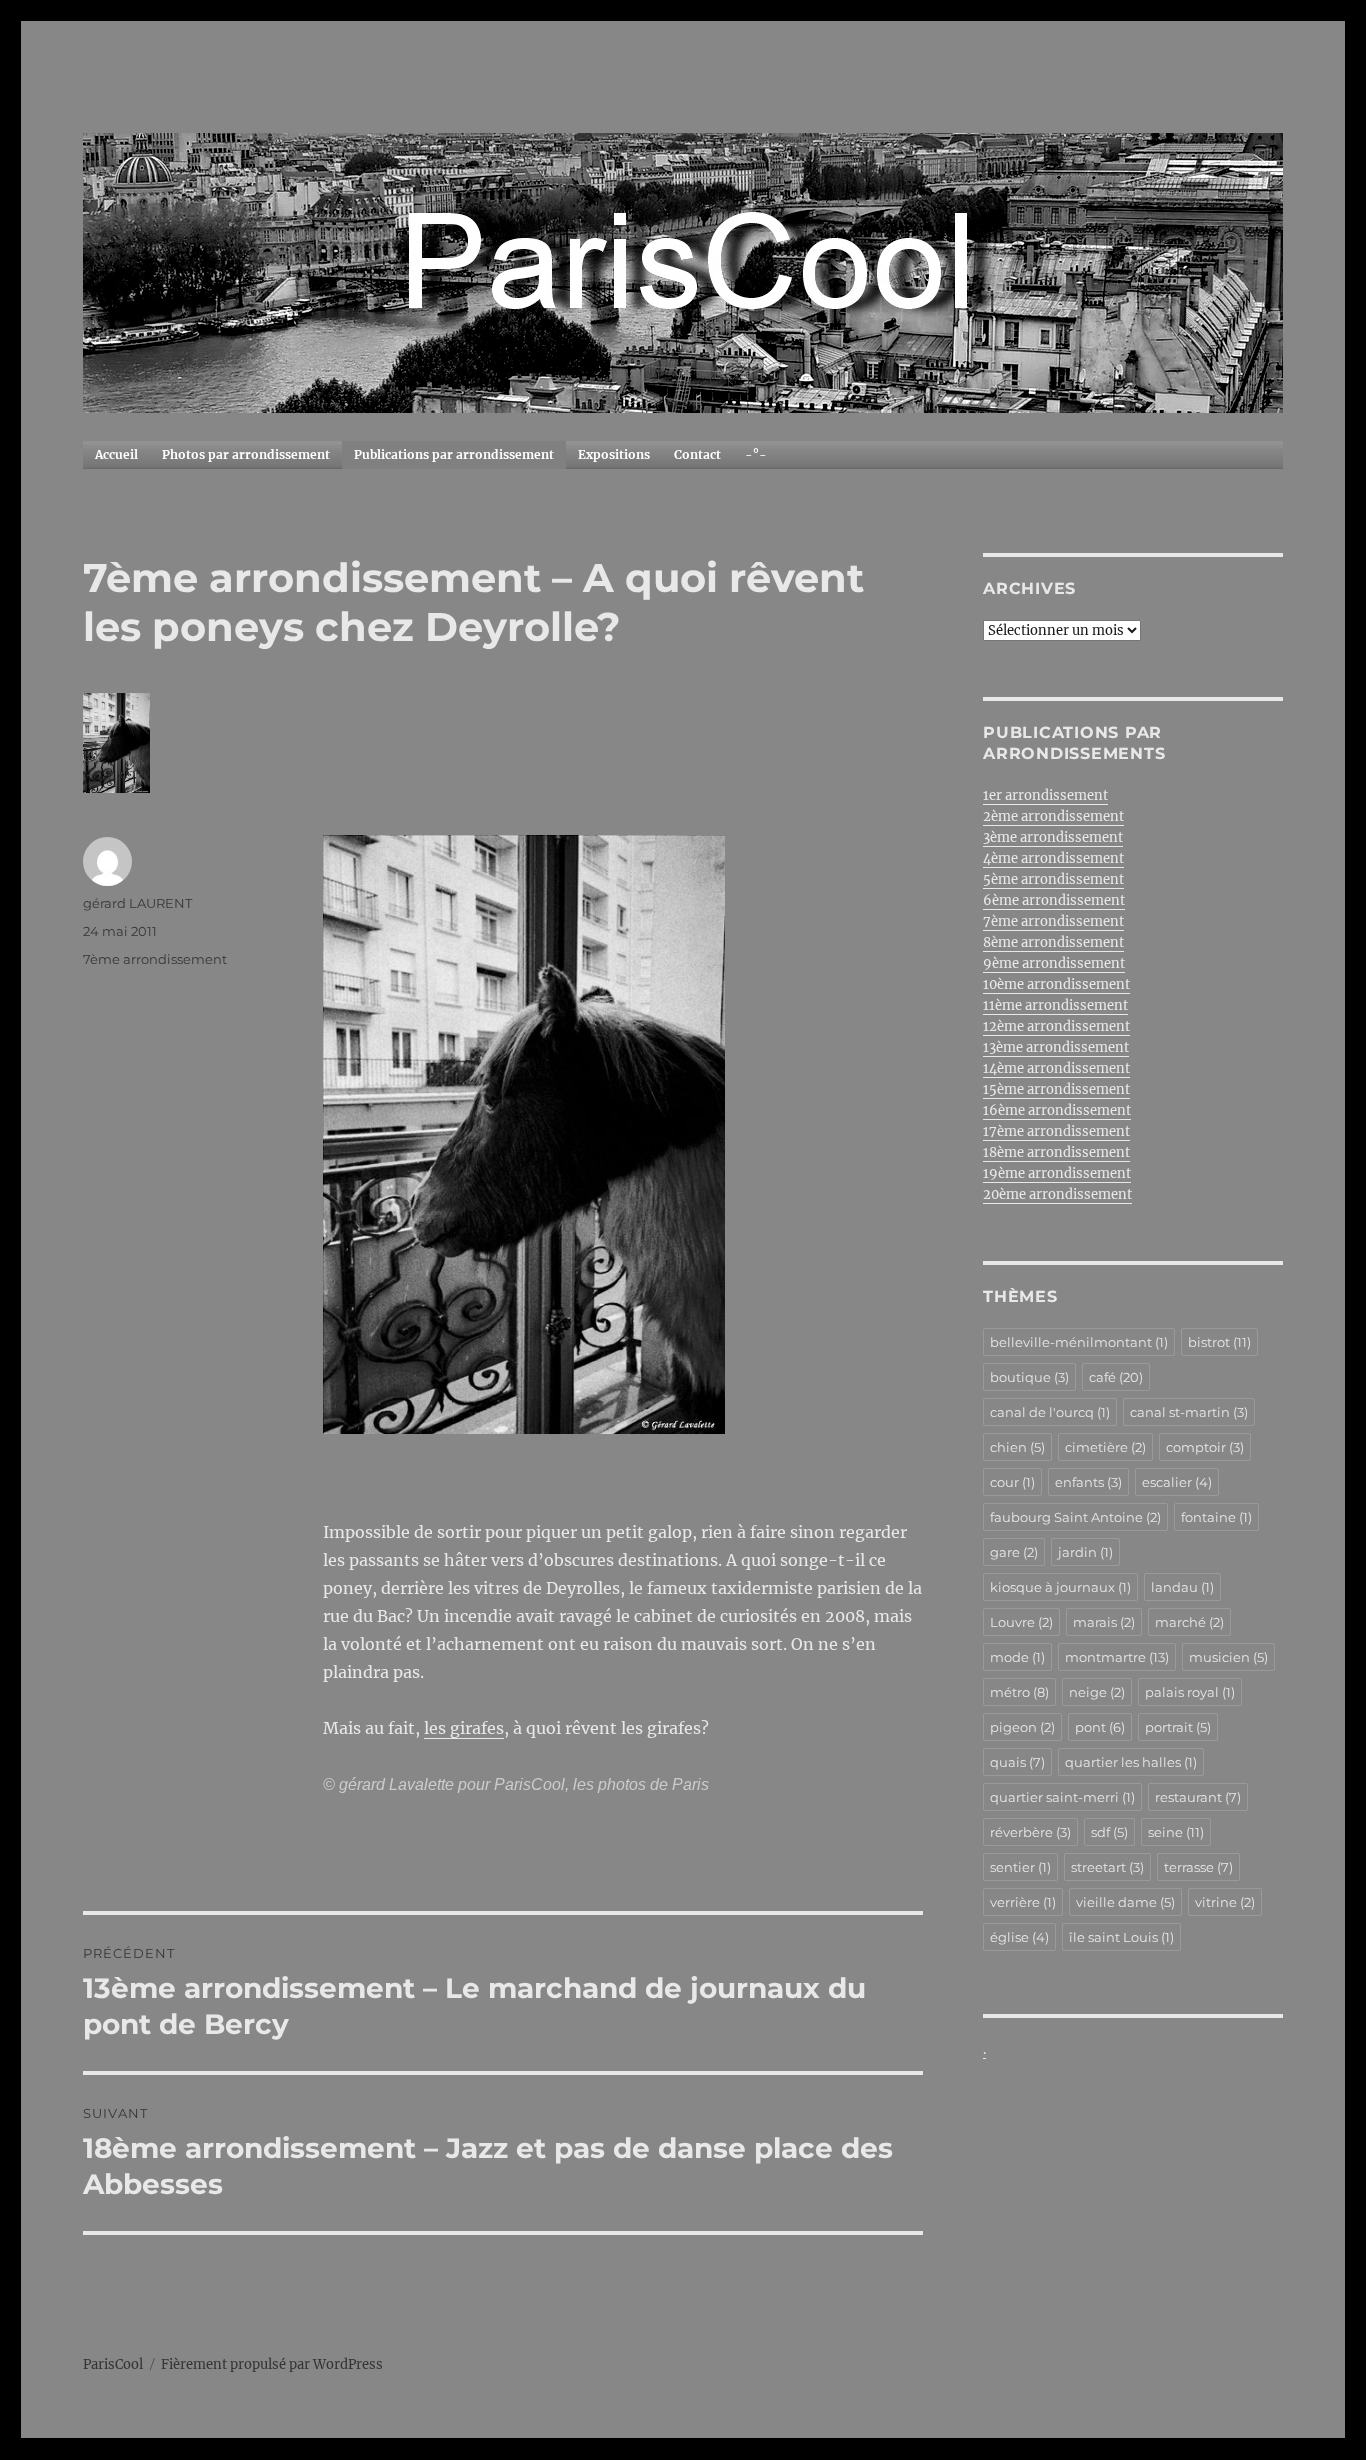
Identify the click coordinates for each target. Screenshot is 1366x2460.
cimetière (1105, 1447)
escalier (1177, 1482)
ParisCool (113, 2364)
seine (1176, 1832)
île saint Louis (1121, 1937)
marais (1104, 1622)
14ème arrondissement (1056, 1068)
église (1019, 1937)
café (1116, 1377)
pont (1100, 1727)
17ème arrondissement (1056, 1131)
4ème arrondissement (1053, 858)
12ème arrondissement (1056, 1026)
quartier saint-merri (1062, 1797)
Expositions (614, 454)
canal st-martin (1189, 1412)
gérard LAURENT (137, 903)
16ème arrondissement (1057, 1110)
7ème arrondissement (155, 959)
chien (1017, 1447)
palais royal (1190, 1692)
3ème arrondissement (1053, 837)
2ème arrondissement (1053, 816)
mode (1017, 1657)
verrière (1023, 1902)
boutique (1029, 1377)
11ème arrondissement (1055, 1005)
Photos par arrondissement (246, 454)
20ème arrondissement (1057, 1194)
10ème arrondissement (1056, 984)
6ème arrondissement (1054, 900)
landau (1182, 1587)
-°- (756, 454)
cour (1012, 1482)
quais (1017, 1762)
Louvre (1021, 1622)
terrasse (1198, 1867)
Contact (697, 454)
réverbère (1030, 1832)
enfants (1088, 1482)
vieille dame (1125, 1902)
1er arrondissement (1045, 795)
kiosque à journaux (1060, 1587)
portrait (1178, 1727)
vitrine (1225, 1902)
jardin (1085, 1552)
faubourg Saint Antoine (1075, 1517)
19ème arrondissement (1057, 1173)
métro (1019, 1692)
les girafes (464, 1728)
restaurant (1198, 1797)
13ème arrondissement (1056, 1047)
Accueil (116, 454)
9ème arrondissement (1054, 963)
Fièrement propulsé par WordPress (272, 2364)
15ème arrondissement (1056, 1089)
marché (1189, 1622)
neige (1097, 1692)
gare (1014, 1552)
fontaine (1216, 1517)
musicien (1228, 1657)
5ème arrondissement (1053, 879)
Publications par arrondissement (454, 454)
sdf (1109, 1832)
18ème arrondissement (1056, 1152)
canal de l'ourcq (1050, 1412)
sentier (1020, 1867)
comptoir (1205, 1447)
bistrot (1219, 1342)
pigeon (1022, 1727)
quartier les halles (1131, 1762)
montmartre (1117, 1657)
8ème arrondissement (1053, 942)
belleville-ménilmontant (1079, 1342)
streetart (1107, 1867)
